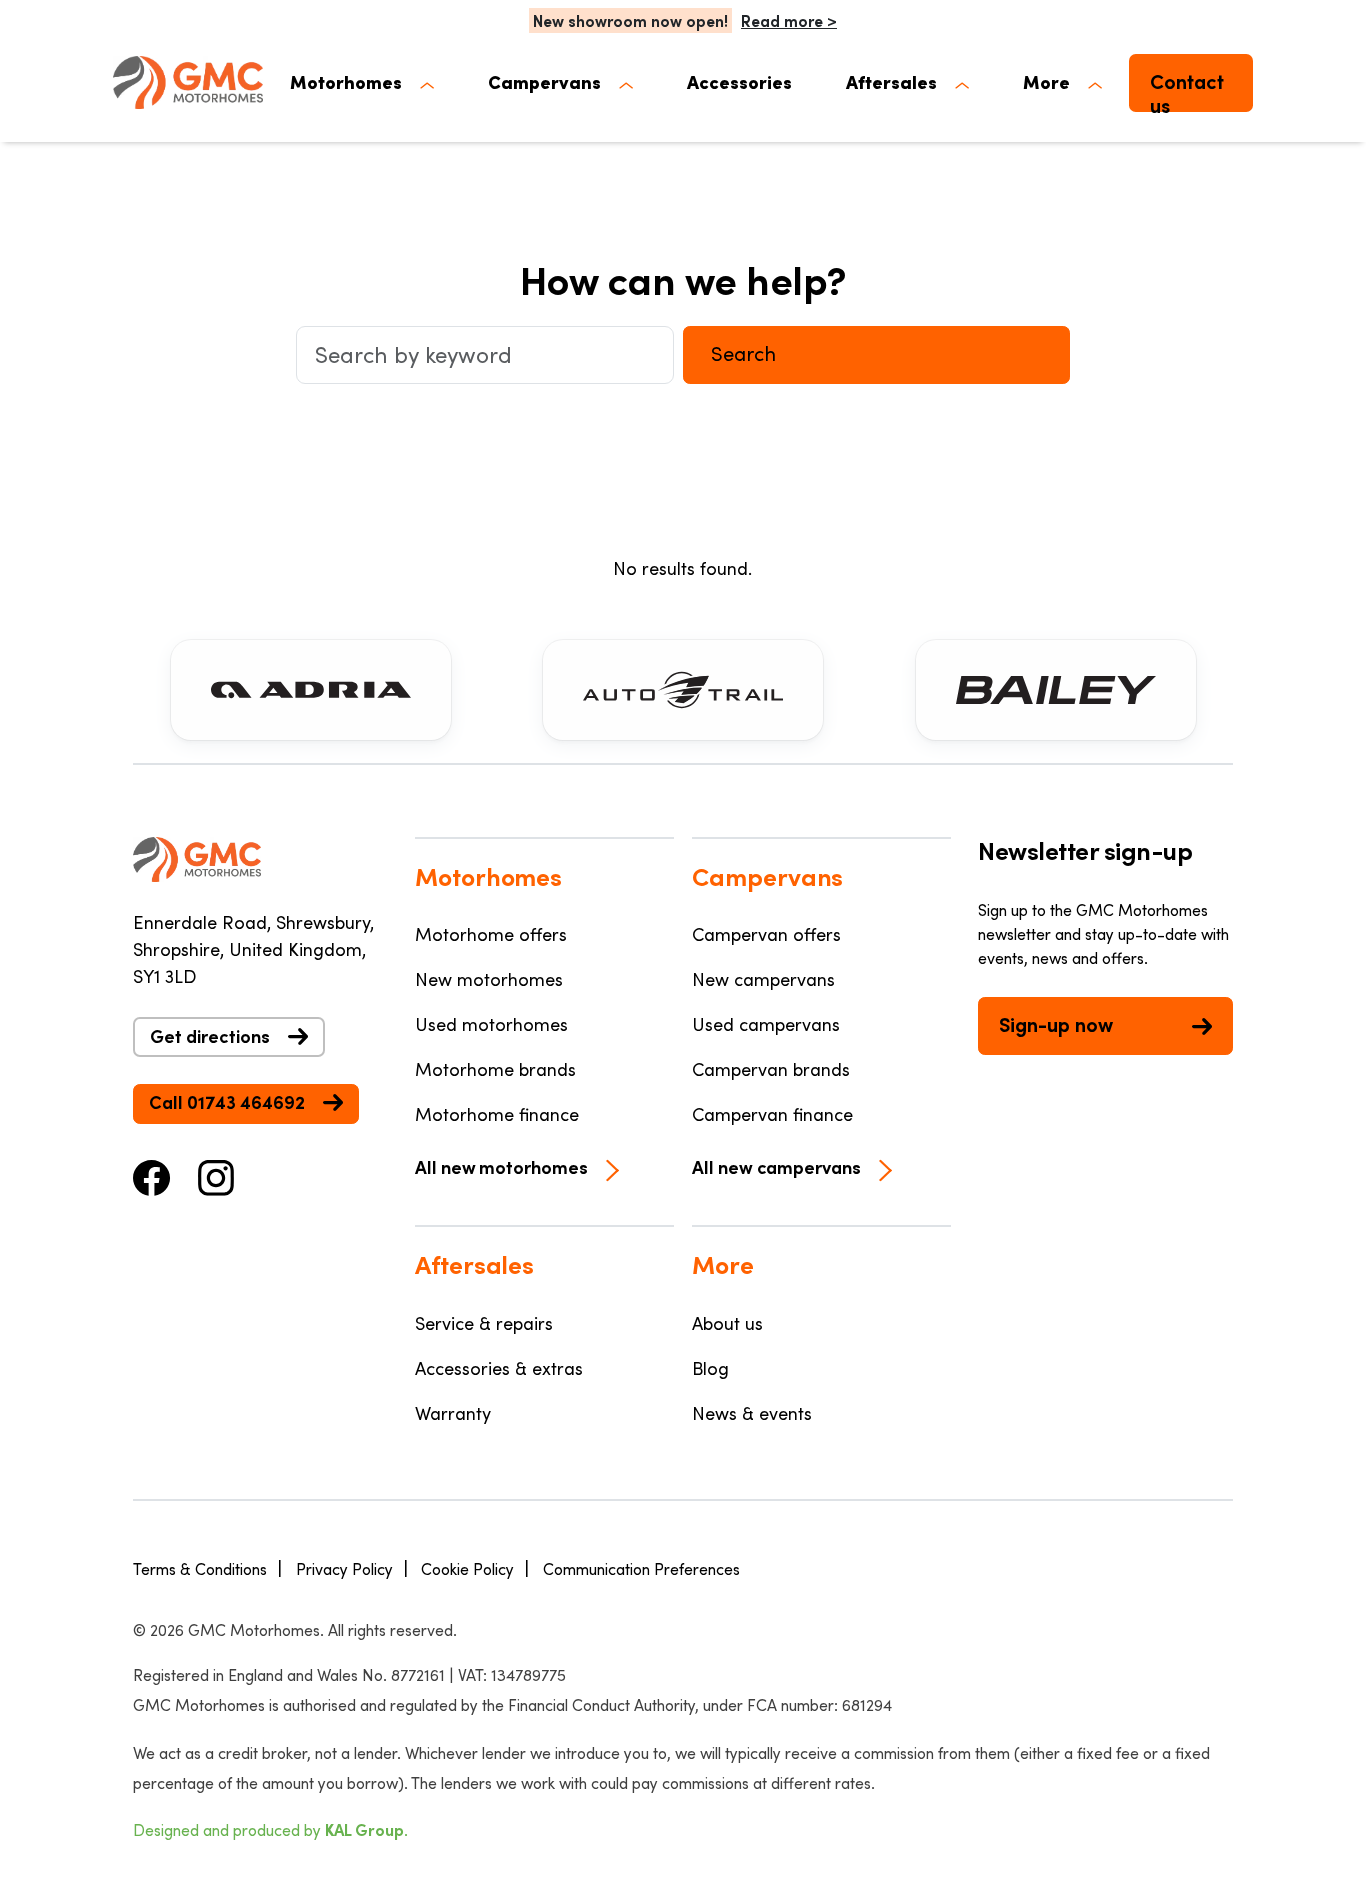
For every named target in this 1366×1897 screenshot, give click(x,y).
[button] (362, 82)
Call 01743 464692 (227, 1102)
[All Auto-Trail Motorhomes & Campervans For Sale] (683, 690)
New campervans (763, 979)
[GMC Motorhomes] (188, 82)
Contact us (1187, 90)
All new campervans (776, 1167)
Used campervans (766, 1024)
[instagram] (216, 1175)
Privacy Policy (344, 1568)
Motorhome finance (497, 1114)
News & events (752, 1413)
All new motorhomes (501, 1167)
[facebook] (152, 1175)
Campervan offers (766, 934)
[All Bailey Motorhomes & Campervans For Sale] (1056, 690)
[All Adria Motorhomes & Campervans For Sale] (311, 690)
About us (727, 1323)
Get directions (210, 1036)
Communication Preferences (641, 1568)
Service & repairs (484, 1323)
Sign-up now (1056, 1024)
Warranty (453, 1413)
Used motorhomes (491, 1024)
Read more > (789, 20)
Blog (710, 1368)
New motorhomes (489, 979)
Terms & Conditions (200, 1568)
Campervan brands (771, 1069)
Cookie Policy (467, 1568)
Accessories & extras (499, 1368)
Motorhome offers (491, 934)
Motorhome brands (495, 1069)
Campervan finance (772, 1114)
